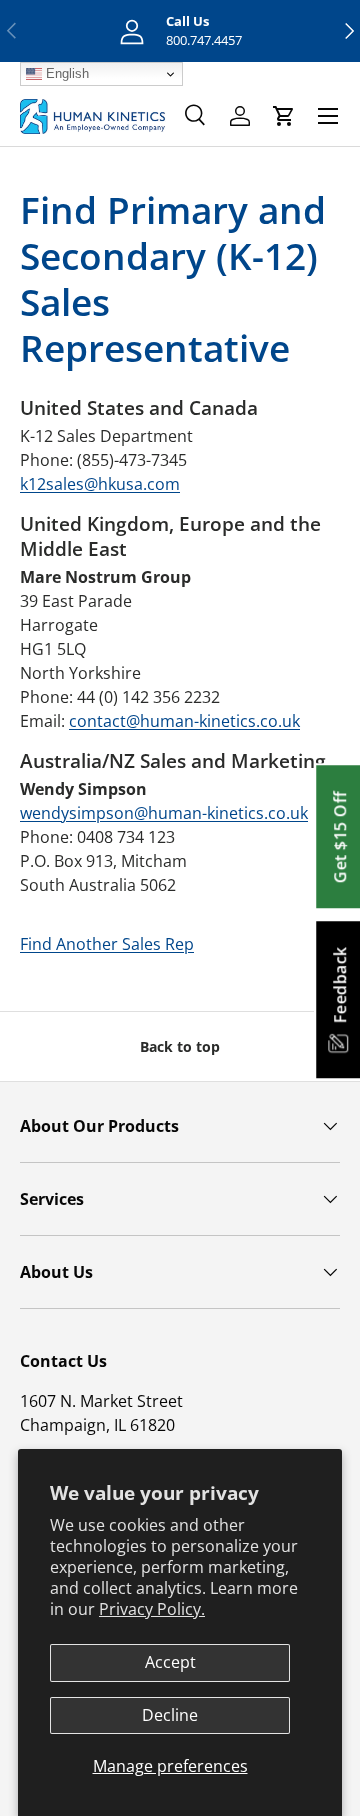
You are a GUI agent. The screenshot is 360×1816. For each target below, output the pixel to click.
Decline (170, 1715)
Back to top (180, 1046)
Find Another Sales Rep (107, 944)
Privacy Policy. (152, 1609)
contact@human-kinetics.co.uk (184, 721)
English (65, 73)
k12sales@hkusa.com (100, 484)
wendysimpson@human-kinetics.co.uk (164, 813)
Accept (170, 1662)
